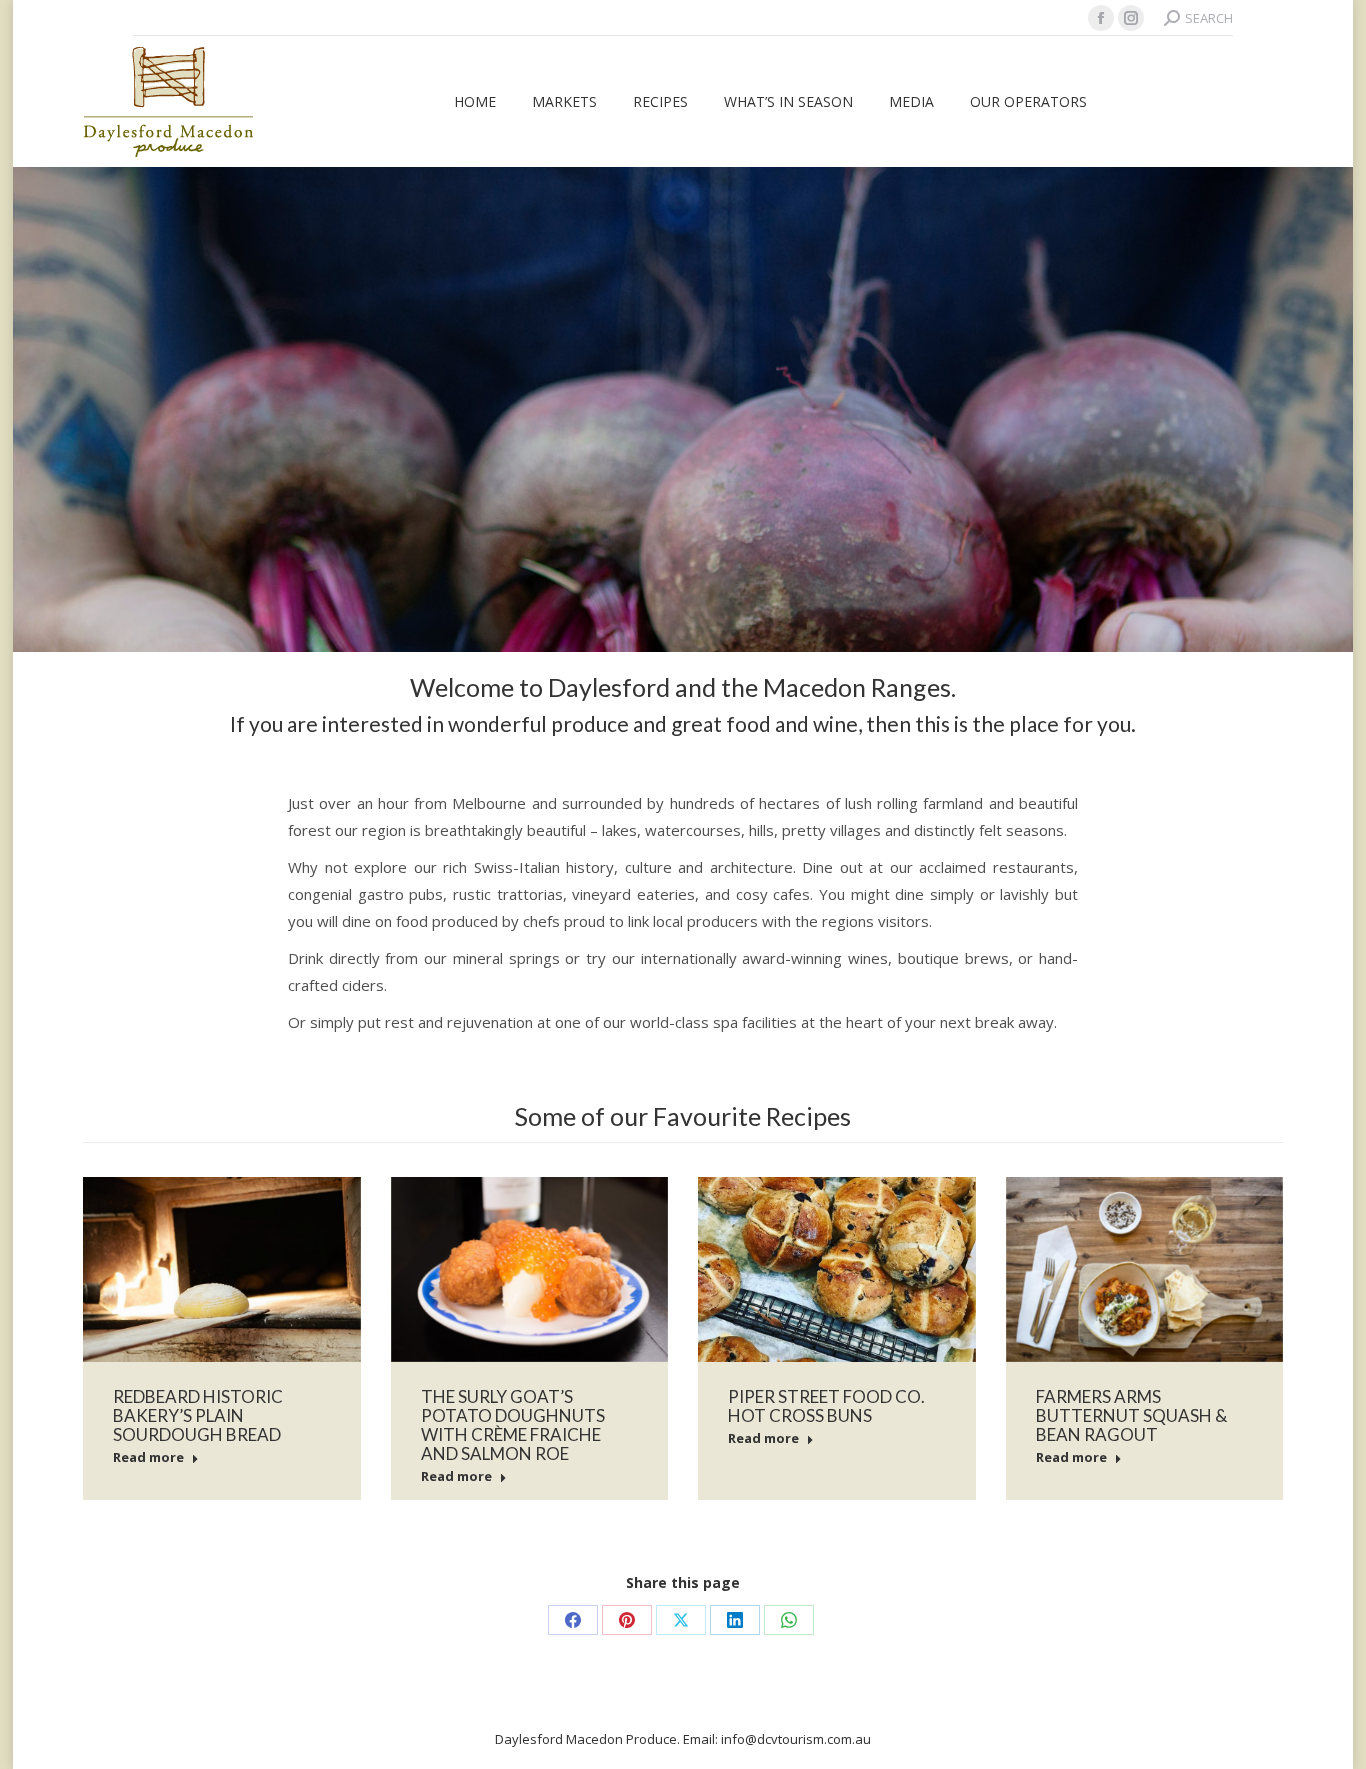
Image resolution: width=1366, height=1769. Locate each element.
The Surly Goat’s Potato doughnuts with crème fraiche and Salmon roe (513, 1425)
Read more (148, 1457)
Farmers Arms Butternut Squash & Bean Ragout (1131, 1415)
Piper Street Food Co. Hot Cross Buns (826, 1406)
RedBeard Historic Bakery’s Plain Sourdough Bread (198, 1415)
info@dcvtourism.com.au (796, 1739)
